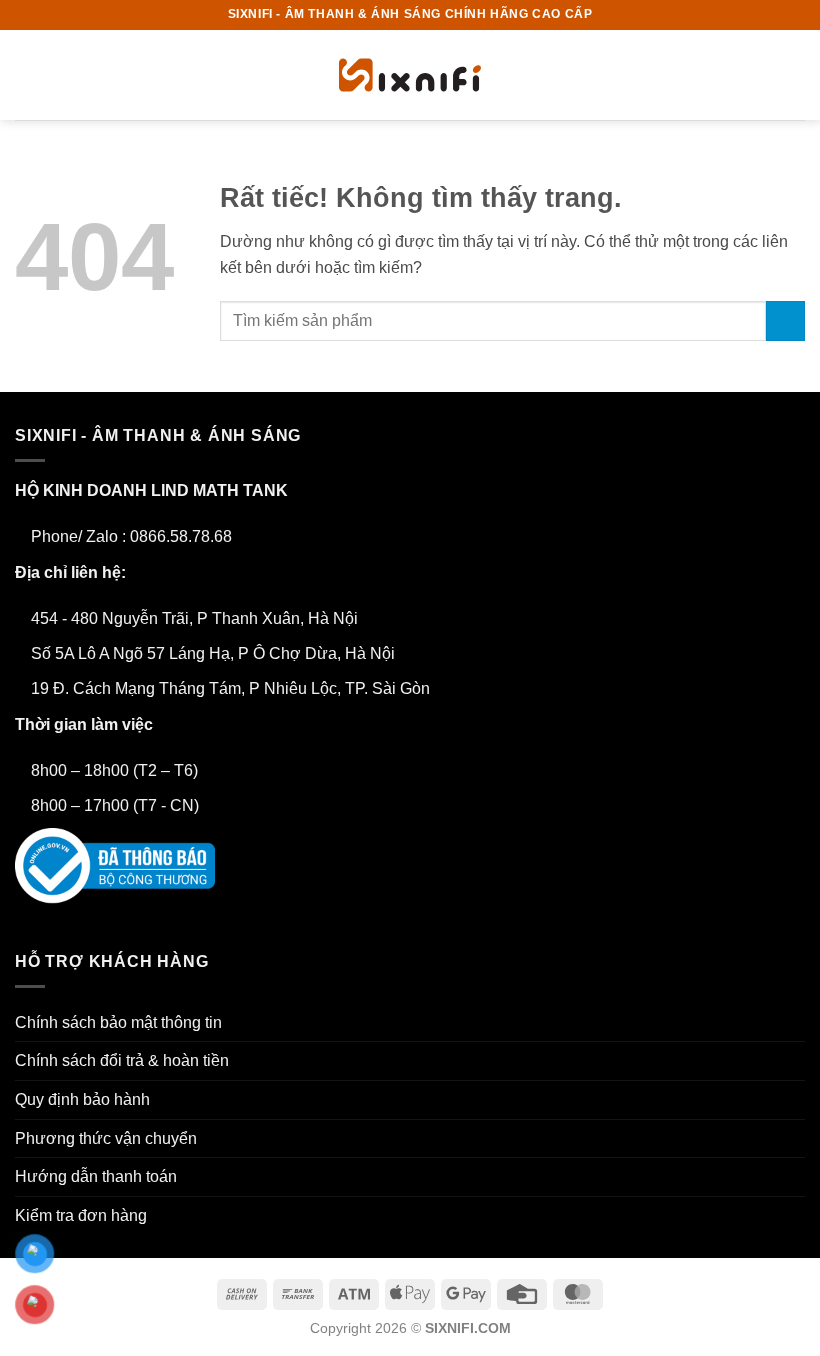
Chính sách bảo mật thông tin (118, 1022)
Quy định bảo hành (82, 1099)
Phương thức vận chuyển (106, 1138)
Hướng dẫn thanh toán (96, 1176)
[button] (27, 74)
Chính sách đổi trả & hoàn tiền (122, 1060)
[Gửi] (785, 320)
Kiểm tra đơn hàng (81, 1215)
